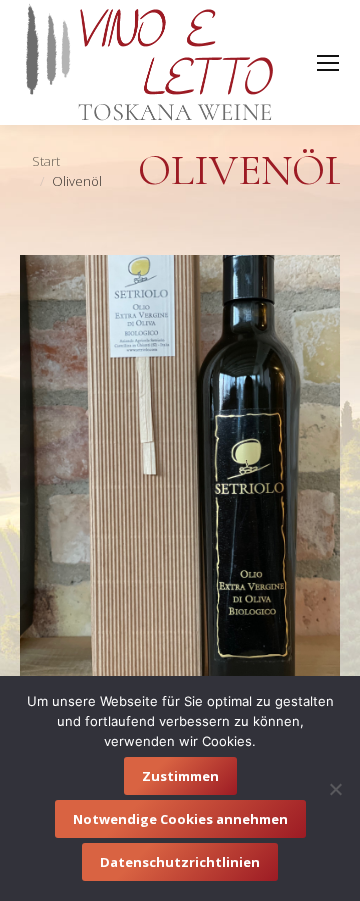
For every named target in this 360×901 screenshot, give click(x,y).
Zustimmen (180, 776)
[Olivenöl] (180, 468)
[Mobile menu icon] (328, 63)
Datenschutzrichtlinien (180, 862)
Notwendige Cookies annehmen (180, 819)
